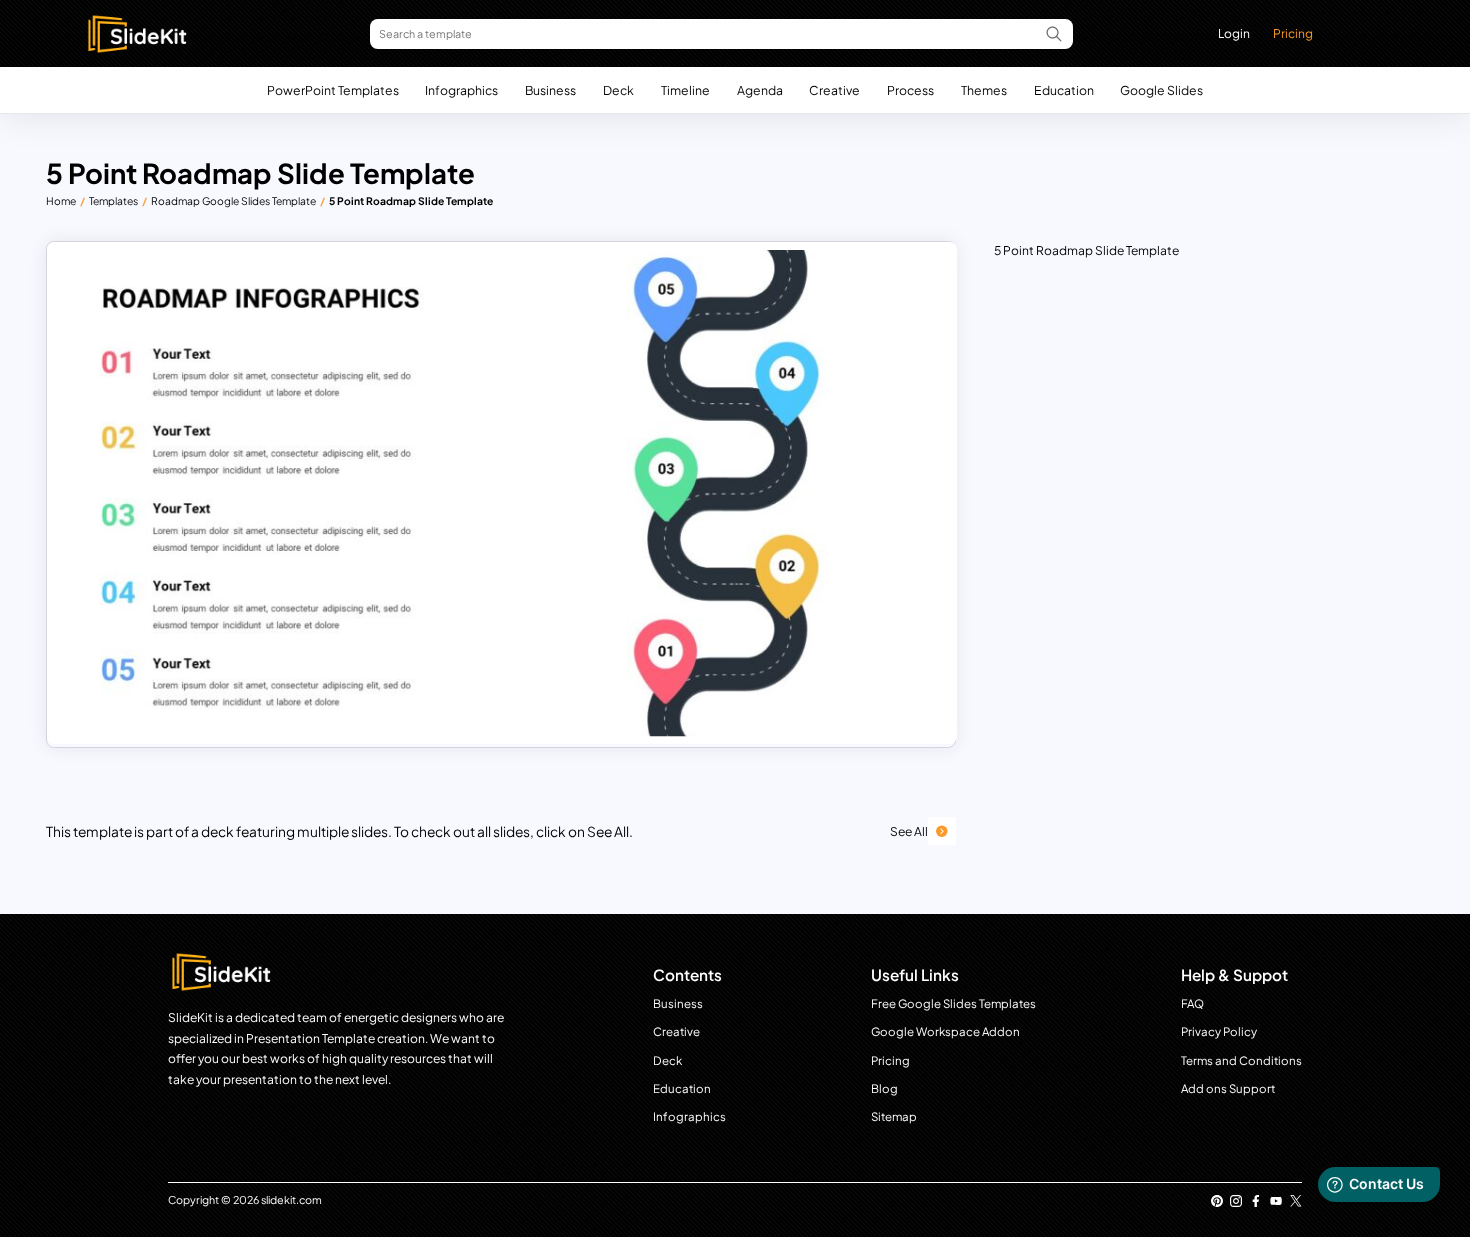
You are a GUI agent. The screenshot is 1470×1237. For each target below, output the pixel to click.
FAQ (1192, 1003)
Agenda (760, 90)
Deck (618, 90)
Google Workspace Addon (945, 1031)
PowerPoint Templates (333, 90)
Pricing (1293, 33)
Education (1064, 90)
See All (909, 831)
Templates (113, 200)
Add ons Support (1228, 1088)
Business (550, 90)
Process (910, 90)
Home (61, 200)
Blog (884, 1088)
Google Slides (1161, 90)
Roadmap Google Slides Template (233, 200)
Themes (984, 90)
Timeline (685, 90)
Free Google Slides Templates (953, 1003)
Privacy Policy (1219, 1031)
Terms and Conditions (1241, 1060)
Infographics (461, 90)
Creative (834, 90)
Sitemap (894, 1116)
